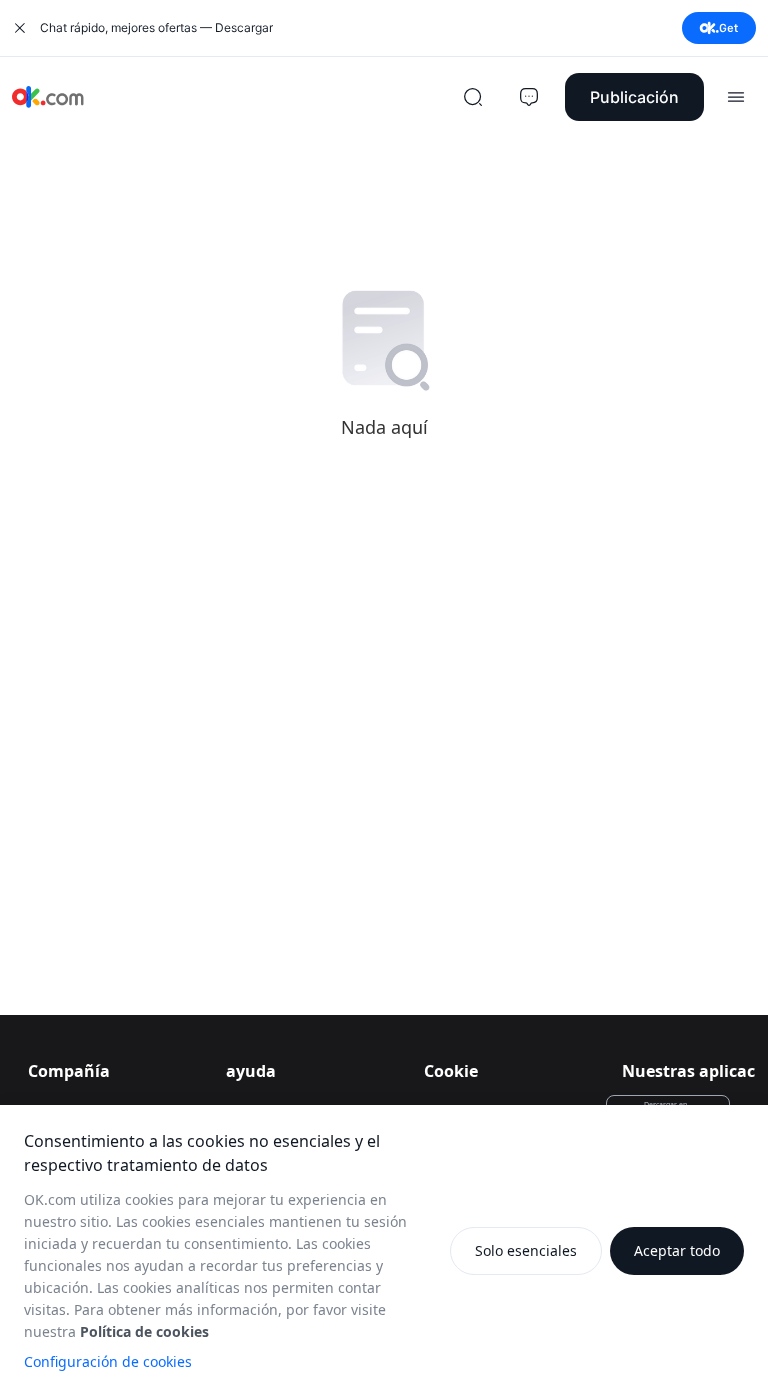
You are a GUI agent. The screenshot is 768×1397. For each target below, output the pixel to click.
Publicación (634, 97)
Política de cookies (144, 1331)
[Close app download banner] (20, 28)
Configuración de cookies (108, 1361)
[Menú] (736, 97)
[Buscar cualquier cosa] (473, 97)
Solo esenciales (526, 1250)
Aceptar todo (677, 1250)
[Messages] (529, 97)
